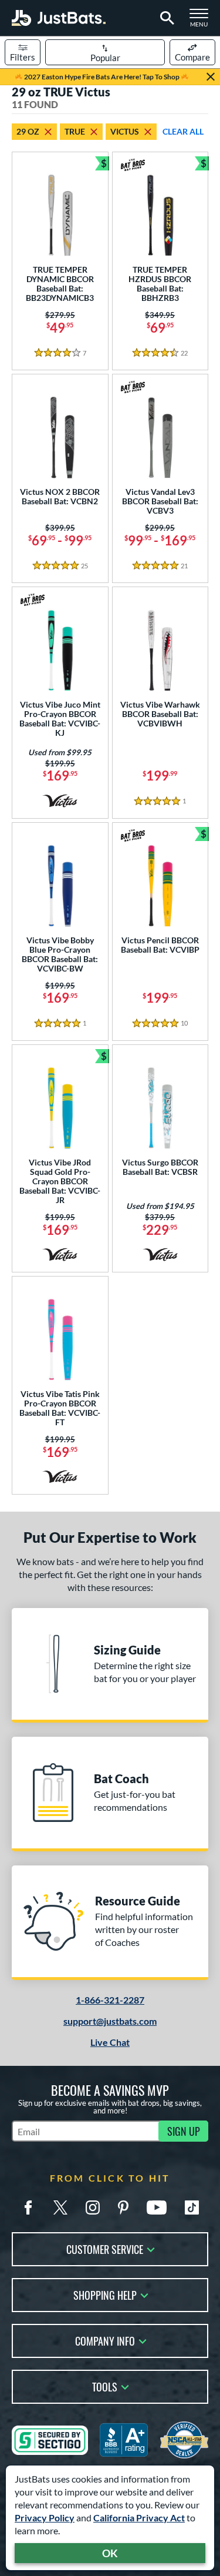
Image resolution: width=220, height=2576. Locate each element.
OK (110, 2553)
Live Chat (110, 2042)
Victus (125, 131)
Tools (105, 2386)
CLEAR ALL (183, 131)
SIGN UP (184, 2131)
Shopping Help (105, 2294)
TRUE (75, 131)
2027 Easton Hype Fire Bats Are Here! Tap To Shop (102, 77)
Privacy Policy (45, 2518)
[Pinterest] (123, 2207)
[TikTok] (192, 2207)
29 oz (28, 131)
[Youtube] (157, 2207)
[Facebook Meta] (28, 2207)
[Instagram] (93, 2207)
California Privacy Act (139, 2518)
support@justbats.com (110, 2021)
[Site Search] (165, 18)
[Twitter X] (60, 2207)
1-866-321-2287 (110, 2000)
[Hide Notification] (211, 77)
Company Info (105, 2340)
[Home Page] (59, 18)
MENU (202, 21)
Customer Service (105, 2248)
